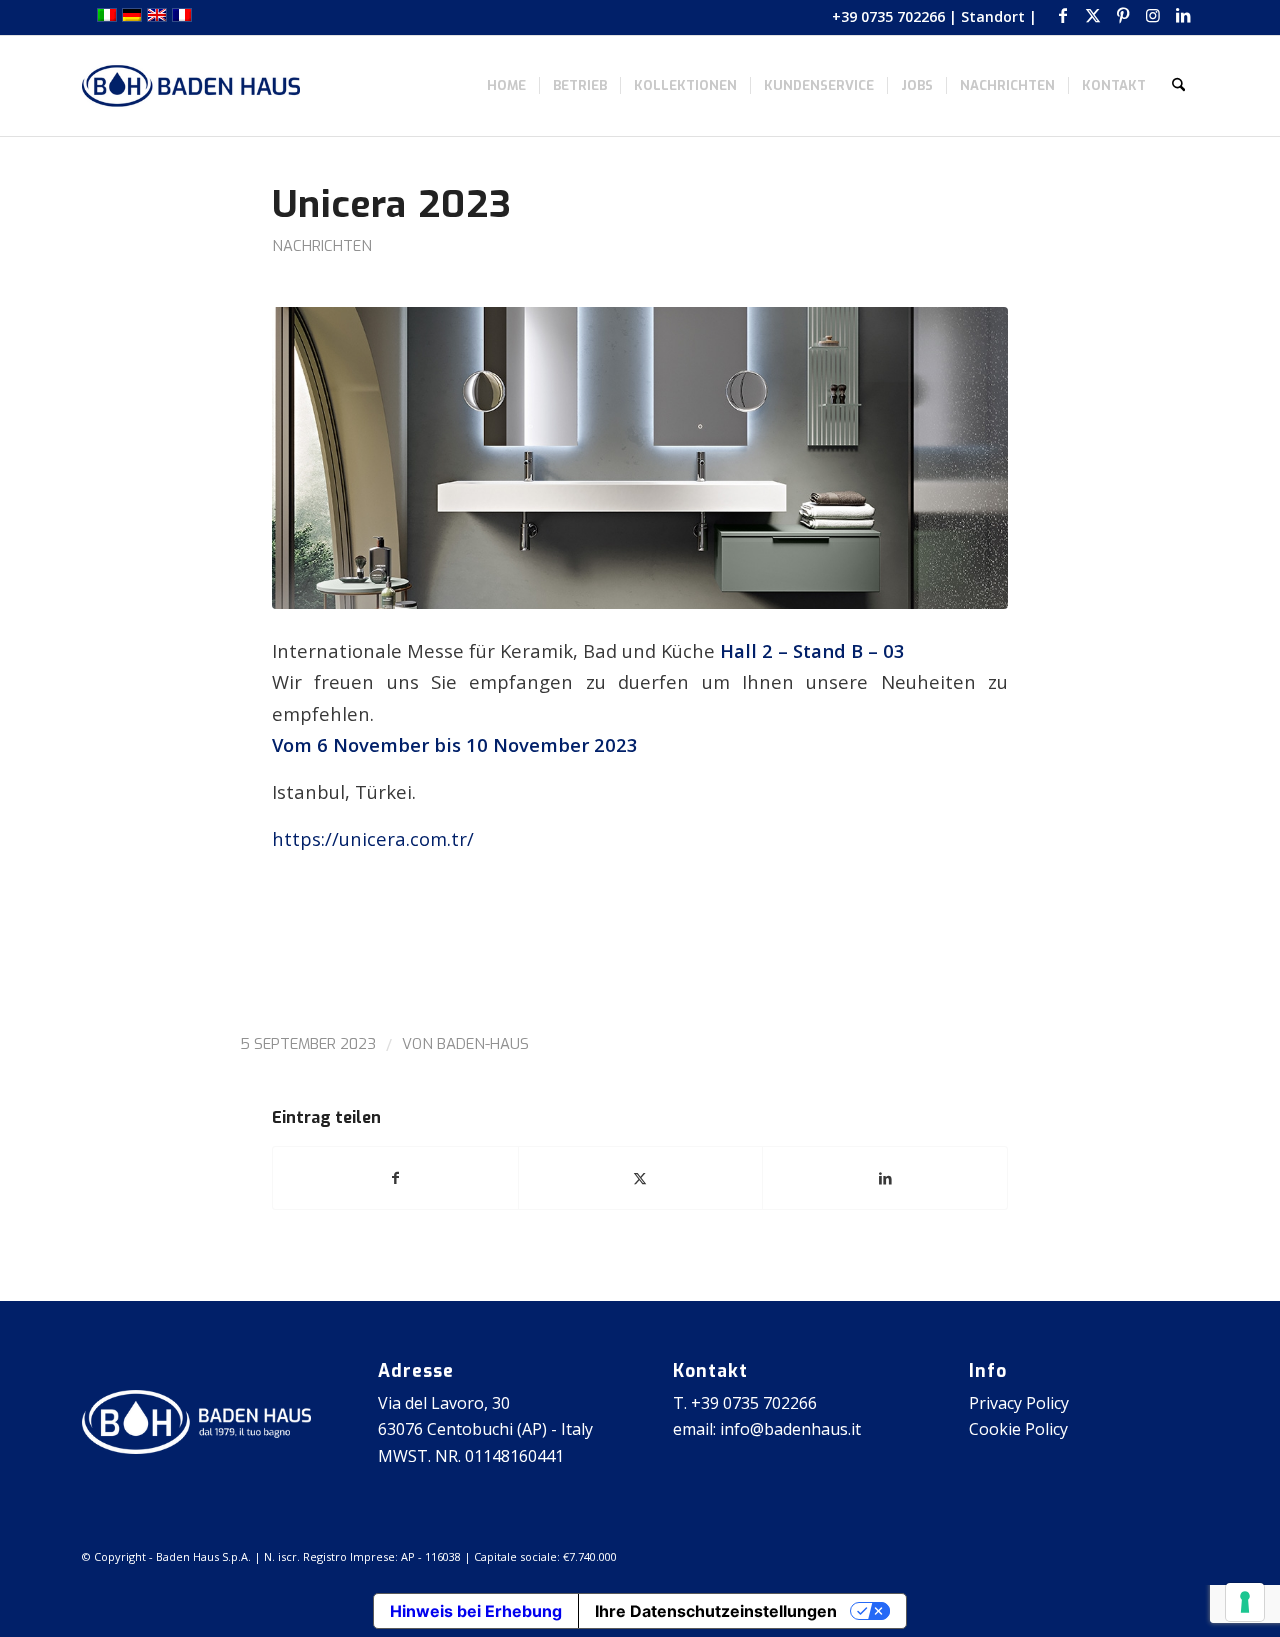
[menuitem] (506, 86)
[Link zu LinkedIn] (1183, 15)
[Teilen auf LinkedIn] (885, 1178)
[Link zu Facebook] (1062, 15)
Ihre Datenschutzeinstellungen (716, 1611)
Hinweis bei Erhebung (476, 1611)
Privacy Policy (1019, 1403)
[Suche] (1178, 86)
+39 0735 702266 (888, 16)
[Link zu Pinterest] (1122, 15)
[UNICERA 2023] (640, 458)
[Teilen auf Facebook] (395, 1178)
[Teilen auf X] (641, 1178)
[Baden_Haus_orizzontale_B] (191, 86)
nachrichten (322, 246)
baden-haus (483, 1044)
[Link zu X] (1092, 15)
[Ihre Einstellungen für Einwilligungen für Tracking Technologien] (1245, 1602)
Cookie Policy (1018, 1429)
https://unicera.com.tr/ (373, 838)
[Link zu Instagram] (1152, 15)
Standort (993, 16)
